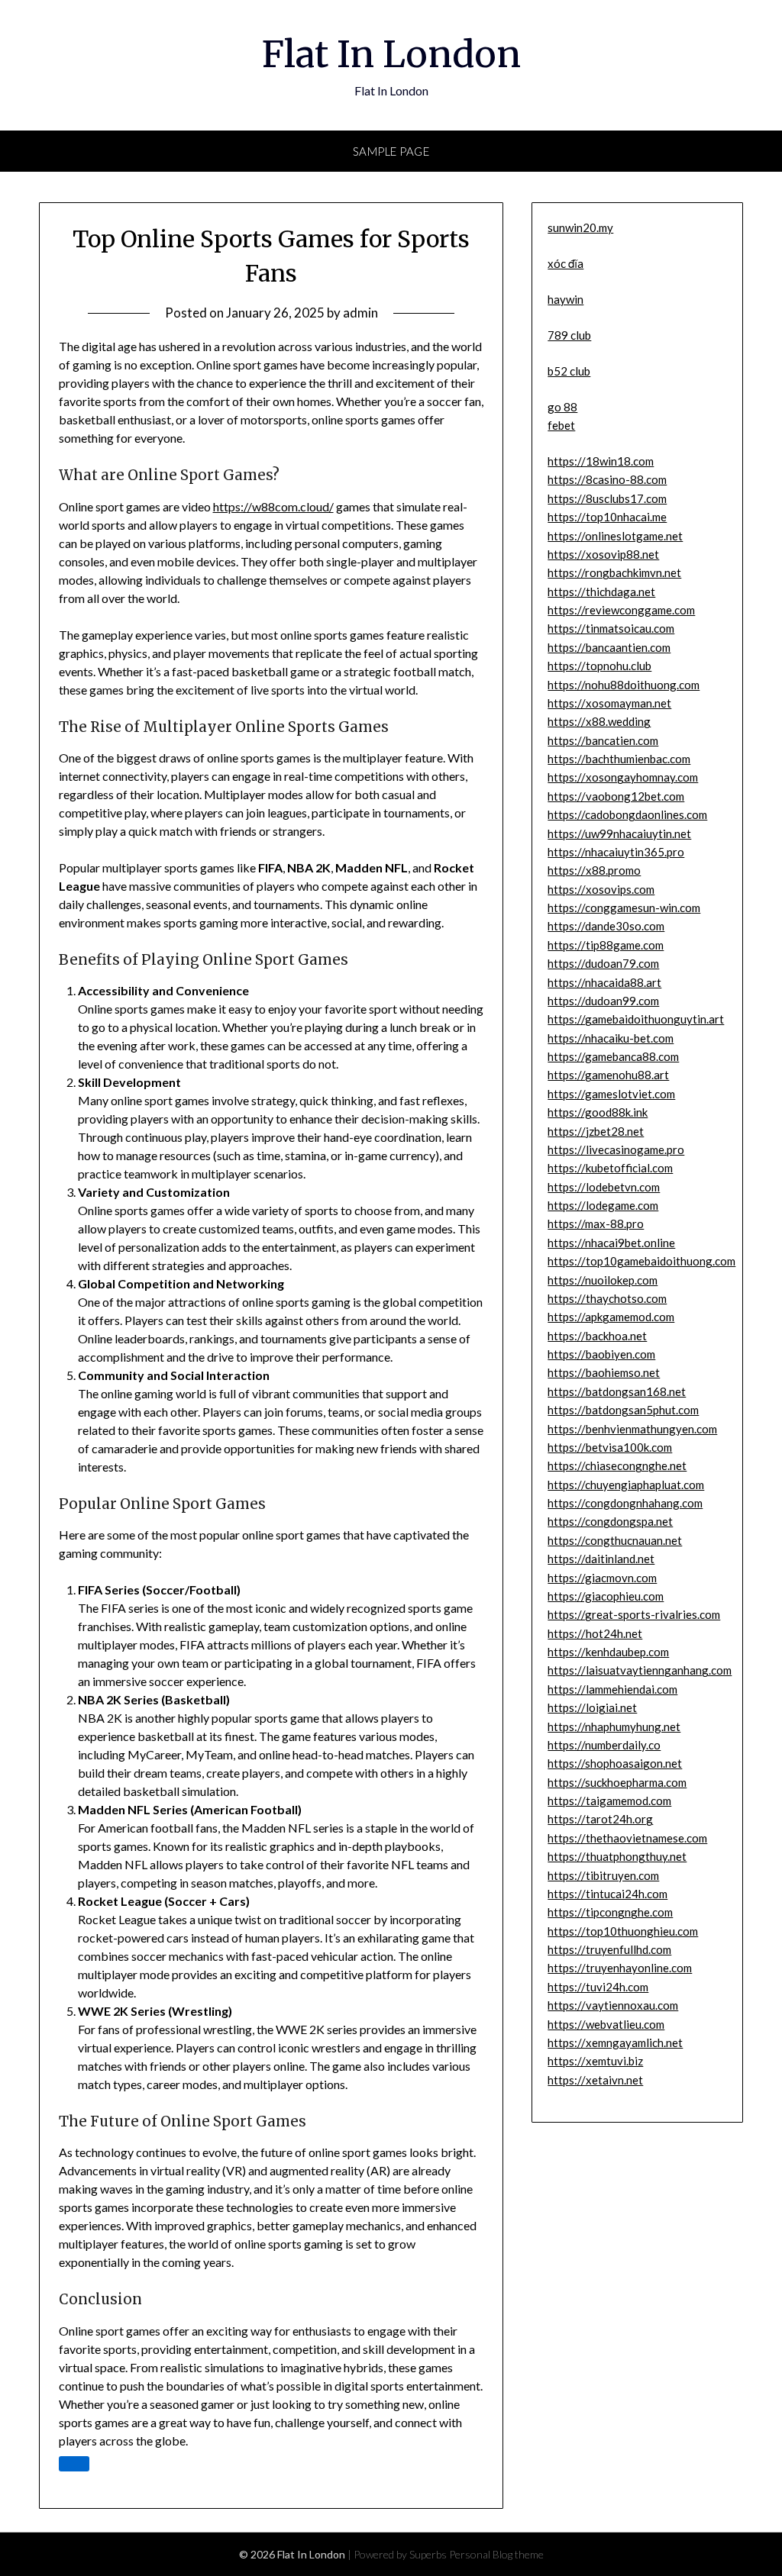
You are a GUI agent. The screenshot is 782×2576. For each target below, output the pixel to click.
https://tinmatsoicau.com (611, 628)
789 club (569, 335)
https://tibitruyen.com (603, 1875)
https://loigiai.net (592, 1707)
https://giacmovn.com (602, 1578)
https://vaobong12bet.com (616, 796)
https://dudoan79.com (603, 963)
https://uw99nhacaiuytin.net (619, 833)
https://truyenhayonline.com (620, 1968)
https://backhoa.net (597, 1336)
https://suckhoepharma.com (617, 1782)
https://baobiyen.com (601, 1354)
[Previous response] (74, 2464)
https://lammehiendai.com (612, 1689)
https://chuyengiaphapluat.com (626, 1485)
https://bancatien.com (603, 740)
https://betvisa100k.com (610, 1447)
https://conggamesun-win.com (624, 908)
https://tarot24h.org (600, 1819)
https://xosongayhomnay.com (623, 777)
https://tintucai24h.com (608, 1894)
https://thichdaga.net (601, 592)
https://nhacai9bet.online (611, 1243)
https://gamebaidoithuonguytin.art (636, 1019)
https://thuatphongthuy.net (617, 1856)
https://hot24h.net (595, 1633)
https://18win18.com (601, 461)
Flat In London (391, 54)
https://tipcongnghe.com (610, 1912)
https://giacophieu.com (606, 1596)
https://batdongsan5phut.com (623, 1410)
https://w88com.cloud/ (273, 506)
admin (360, 313)
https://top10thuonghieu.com (623, 1931)
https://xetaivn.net (595, 2080)
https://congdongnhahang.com (625, 1503)
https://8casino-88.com (607, 479)
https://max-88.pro (596, 1224)
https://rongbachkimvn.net (614, 572)
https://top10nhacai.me (607, 517)
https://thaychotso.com (607, 1298)
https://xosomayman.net (609, 703)
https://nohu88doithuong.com (624, 685)
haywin (565, 299)
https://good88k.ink (598, 1112)
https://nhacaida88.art (604, 982)
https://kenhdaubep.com (608, 1652)
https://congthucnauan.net (615, 1540)
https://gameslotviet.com (611, 1094)
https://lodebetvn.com (604, 1187)
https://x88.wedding (599, 721)
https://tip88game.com (606, 945)
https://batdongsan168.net (617, 1391)
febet (561, 425)
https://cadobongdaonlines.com (627, 814)
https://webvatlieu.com (606, 2024)
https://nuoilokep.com (603, 1280)
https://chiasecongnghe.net (617, 1465)
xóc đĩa (565, 263)
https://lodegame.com (603, 1205)
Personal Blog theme (496, 2554)
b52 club (569, 371)
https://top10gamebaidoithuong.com (641, 1261)
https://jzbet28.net (596, 1131)
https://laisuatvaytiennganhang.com (640, 1670)
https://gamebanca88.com (613, 1056)
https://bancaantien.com (609, 647)
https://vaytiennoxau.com (613, 2005)
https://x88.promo (594, 870)
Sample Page (391, 151)
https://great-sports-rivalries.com (634, 1614)
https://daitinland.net (601, 1559)
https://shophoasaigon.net (615, 1763)
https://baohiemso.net (604, 1372)
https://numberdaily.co (604, 1745)
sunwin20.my (580, 227)
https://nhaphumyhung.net (614, 1726)
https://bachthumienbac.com (619, 759)
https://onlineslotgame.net (615, 536)
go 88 (562, 407)
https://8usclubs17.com (607, 498)
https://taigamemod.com (609, 1801)
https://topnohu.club (599, 666)
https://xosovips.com (601, 889)
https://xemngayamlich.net (615, 2042)
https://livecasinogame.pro (616, 1149)
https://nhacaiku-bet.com (611, 1038)
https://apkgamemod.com (611, 1317)
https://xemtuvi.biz (595, 2061)
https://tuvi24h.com (598, 1987)
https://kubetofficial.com (610, 1168)
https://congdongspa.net (610, 1521)
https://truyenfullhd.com (609, 1949)
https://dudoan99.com (603, 1001)
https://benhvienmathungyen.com (632, 1429)
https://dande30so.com (606, 926)
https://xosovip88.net (603, 554)
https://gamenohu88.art (608, 1075)
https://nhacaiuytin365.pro (616, 852)
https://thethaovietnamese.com (627, 1838)
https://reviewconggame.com (621, 610)
